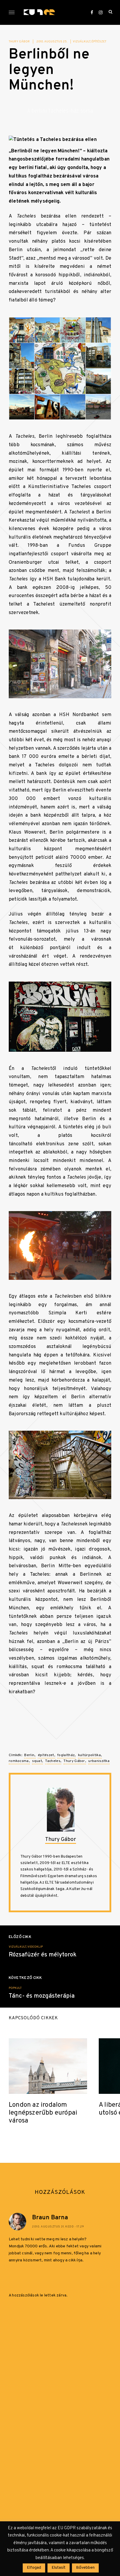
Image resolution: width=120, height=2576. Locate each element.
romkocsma (19, 1761)
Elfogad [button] (34, 2568)
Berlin (29, 1755)
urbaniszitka (99, 1761)
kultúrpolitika (89, 1755)
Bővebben (85, 2568)
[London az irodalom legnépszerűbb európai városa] (48, 2066)
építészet (99, 42)
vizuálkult (82, 42)
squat (37, 1761)
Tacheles (53, 1761)
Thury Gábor (19, 42)
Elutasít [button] (59, 2568)
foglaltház (66, 1755)
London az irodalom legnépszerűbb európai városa (43, 2113)
